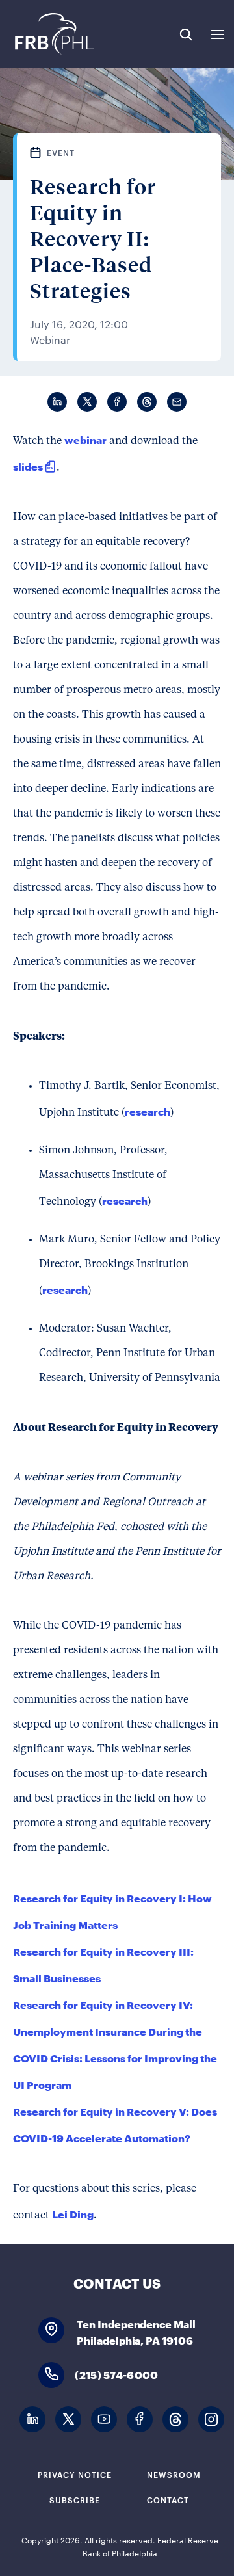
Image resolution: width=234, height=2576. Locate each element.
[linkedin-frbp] (32, 2420)
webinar (85, 439)
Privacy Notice (75, 2474)
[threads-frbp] (175, 2420)
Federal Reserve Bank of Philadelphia (54, 34)
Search (186, 34)
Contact (168, 2499)
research (148, 1111)
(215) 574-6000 (116, 2374)
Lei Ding (73, 2214)
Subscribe (75, 2499)
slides (28, 466)
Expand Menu (218, 34)
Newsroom (174, 2474)
